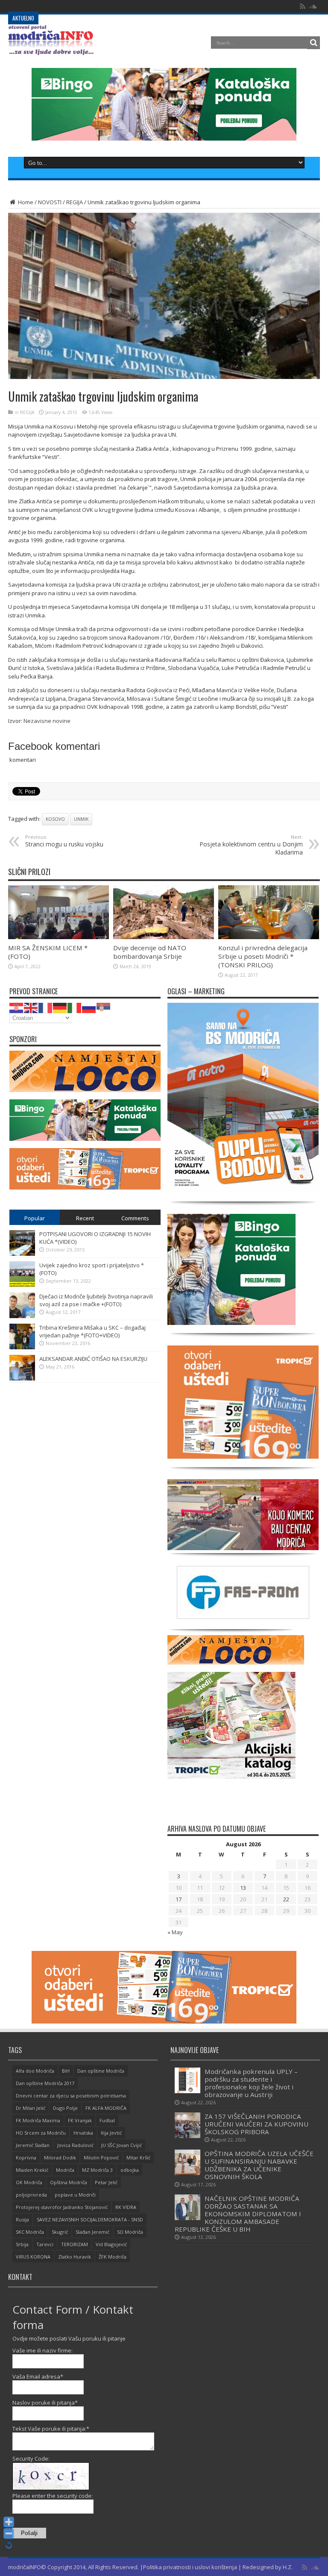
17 (179, 1899)
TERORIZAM (75, 2244)
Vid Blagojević (111, 2244)
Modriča (65, 2170)
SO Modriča (130, 2232)
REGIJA (75, 202)
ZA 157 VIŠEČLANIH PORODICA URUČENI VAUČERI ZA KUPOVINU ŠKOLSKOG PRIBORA (256, 2124)
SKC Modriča (30, 2232)
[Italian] (75, 1007)
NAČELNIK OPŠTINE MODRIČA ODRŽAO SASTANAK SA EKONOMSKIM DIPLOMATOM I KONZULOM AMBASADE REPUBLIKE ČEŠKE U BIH (238, 2214)
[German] (60, 1007)
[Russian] (89, 1007)
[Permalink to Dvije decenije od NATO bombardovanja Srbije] (164, 937)
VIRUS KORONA (33, 2257)
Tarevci (45, 2244)
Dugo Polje (65, 2108)
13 (243, 1888)
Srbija (22, 2244)
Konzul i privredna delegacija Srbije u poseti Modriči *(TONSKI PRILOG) (263, 956)
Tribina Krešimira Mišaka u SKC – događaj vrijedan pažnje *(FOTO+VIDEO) (92, 1331)
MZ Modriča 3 (97, 2170)
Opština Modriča (69, 2182)
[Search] (313, 43)
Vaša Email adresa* (38, 2376)
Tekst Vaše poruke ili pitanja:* (51, 2429)
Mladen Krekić (32, 2170)
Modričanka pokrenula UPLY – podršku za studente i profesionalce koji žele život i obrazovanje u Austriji (251, 2083)
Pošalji (29, 2533)
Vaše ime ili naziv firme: (42, 2350)
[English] (31, 1007)
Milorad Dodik (60, 2157)
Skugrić (60, 2232)
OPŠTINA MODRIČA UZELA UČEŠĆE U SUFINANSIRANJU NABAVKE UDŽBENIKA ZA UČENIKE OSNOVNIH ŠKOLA (259, 2165)
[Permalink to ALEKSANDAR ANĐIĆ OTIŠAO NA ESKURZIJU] (22, 1378)
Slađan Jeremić (92, 2232)
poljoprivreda (31, 2195)
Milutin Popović (101, 2157)
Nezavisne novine (47, 721)
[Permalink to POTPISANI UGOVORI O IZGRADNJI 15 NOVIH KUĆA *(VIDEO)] (22, 1254)
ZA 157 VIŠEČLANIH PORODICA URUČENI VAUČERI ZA (106, 6)
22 (286, 1899)
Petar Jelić (106, 2182)
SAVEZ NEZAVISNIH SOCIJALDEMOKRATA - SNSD (90, 2219)
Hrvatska (83, 2133)
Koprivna (26, 2157)
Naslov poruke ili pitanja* (45, 2403)
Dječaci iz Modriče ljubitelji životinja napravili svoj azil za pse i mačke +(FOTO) (96, 1300)
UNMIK (81, 819)
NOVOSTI (50, 202)
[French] (46, 1007)
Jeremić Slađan (33, 2145)
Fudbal (107, 2120)
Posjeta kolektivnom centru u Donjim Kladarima (251, 845)
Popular (35, 1218)
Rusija (22, 2219)
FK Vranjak (80, 2120)
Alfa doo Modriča (35, 2071)
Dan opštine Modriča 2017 (45, 2083)
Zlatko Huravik (75, 2257)
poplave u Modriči (75, 2195)
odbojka (130, 2170)
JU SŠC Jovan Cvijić (122, 2145)
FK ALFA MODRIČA (106, 2108)
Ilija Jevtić (111, 2133)
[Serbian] (104, 1007)
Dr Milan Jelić (31, 2108)
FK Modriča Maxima (38, 2120)
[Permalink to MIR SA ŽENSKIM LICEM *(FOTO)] (59, 937)
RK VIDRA (126, 2207)
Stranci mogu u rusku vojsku (64, 841)
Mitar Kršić (138, 2157)
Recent (85, 1218)
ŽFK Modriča (113, 2257)
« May (175, 1932)
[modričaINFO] (51, 49)
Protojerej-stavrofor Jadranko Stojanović (62, 2207)
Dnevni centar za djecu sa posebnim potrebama (71, 2096)
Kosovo (55, 819)
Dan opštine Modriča (101, 2071)
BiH (66, 2071)
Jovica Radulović (75, 2145)
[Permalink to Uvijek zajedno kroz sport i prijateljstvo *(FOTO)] (22, 1285)
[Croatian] (17, 1007)
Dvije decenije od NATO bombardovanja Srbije (150, 952)
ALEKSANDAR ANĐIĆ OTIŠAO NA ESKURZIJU (93, 1359)
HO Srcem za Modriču (41, 2133)
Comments (135, 1218)
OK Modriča (29, 2182)
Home (25, 202)
